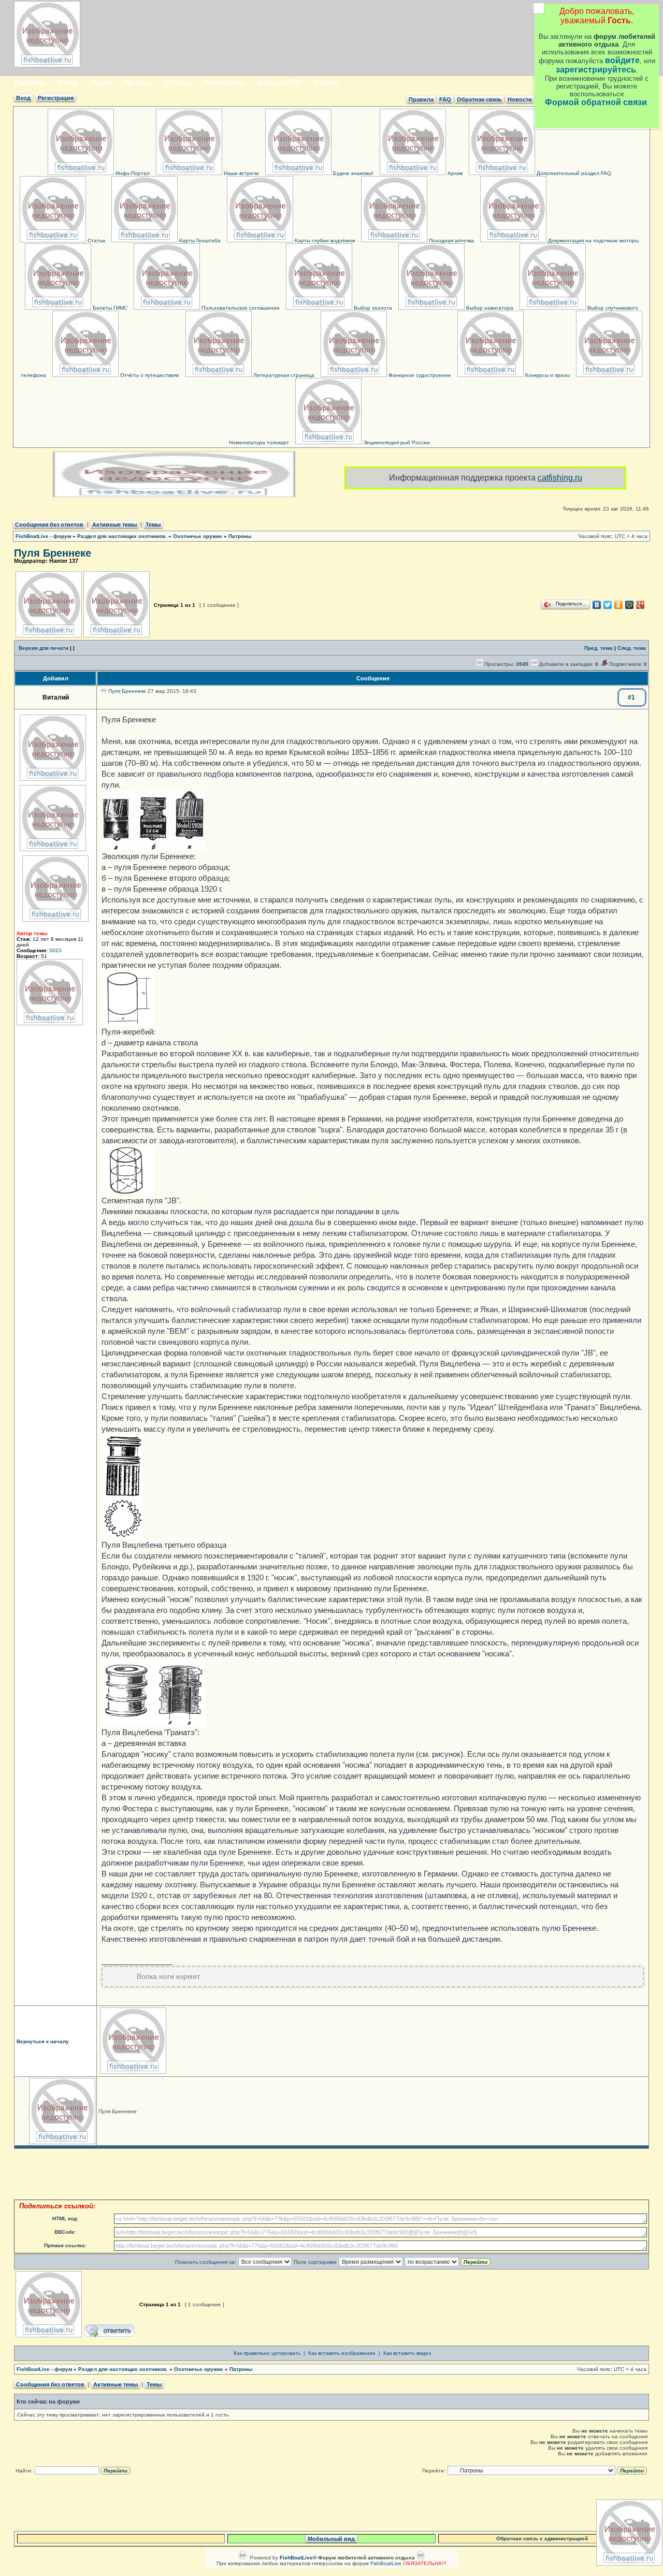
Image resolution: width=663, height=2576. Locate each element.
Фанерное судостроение (419, 375)
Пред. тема (599, 648)
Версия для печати (44, 648)
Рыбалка (29, 83)
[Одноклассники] (619, 605)
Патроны (240, 536)
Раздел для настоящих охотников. (122, 536)
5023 (55, 950)
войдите (622, 60)
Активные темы (114, 525)
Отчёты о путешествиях (149, 375)
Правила (421, 99)
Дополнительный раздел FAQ (573, 173)
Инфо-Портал (132, 173)
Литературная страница (283, 375)
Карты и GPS (279, 83)
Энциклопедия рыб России (396, 442)
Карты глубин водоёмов (324, 241)
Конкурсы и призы (547, 375)
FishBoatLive (386, 2563)
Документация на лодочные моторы (593, 241)
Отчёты (178, 83)
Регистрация (56, 98)
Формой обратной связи (596, 102)
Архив (454, 173)
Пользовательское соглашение (240, 308)
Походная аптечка (451, 241)
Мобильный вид (331, 2539)
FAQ (445, 99)
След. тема (632, 648)
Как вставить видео (407, 2353)
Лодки (101, 83)
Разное (326, 83)
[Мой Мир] (630, 605)
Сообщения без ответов (49, 525)
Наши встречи (241, 173)
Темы (153, 525)
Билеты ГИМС (109, 308)
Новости (520, 99)
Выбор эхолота (372, 308)
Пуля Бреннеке (53, 553)
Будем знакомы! (352, 173)
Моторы (138, 83)
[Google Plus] (640, 605)
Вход (23, 98)
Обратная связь (479, 99)
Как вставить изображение (342, 2353)
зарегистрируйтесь (596, 70)
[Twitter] (608, 605)
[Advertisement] (331, 2174)
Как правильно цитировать (267, 2353)
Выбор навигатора (489, 308)
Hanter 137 (64, 561)
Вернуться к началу (43, 2041)
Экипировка (224, 83)
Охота (67, 83)
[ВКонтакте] (597, 605)
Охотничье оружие (198, 536)
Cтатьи (96, 241)
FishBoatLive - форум (43, 536)
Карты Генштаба (199, 241)
